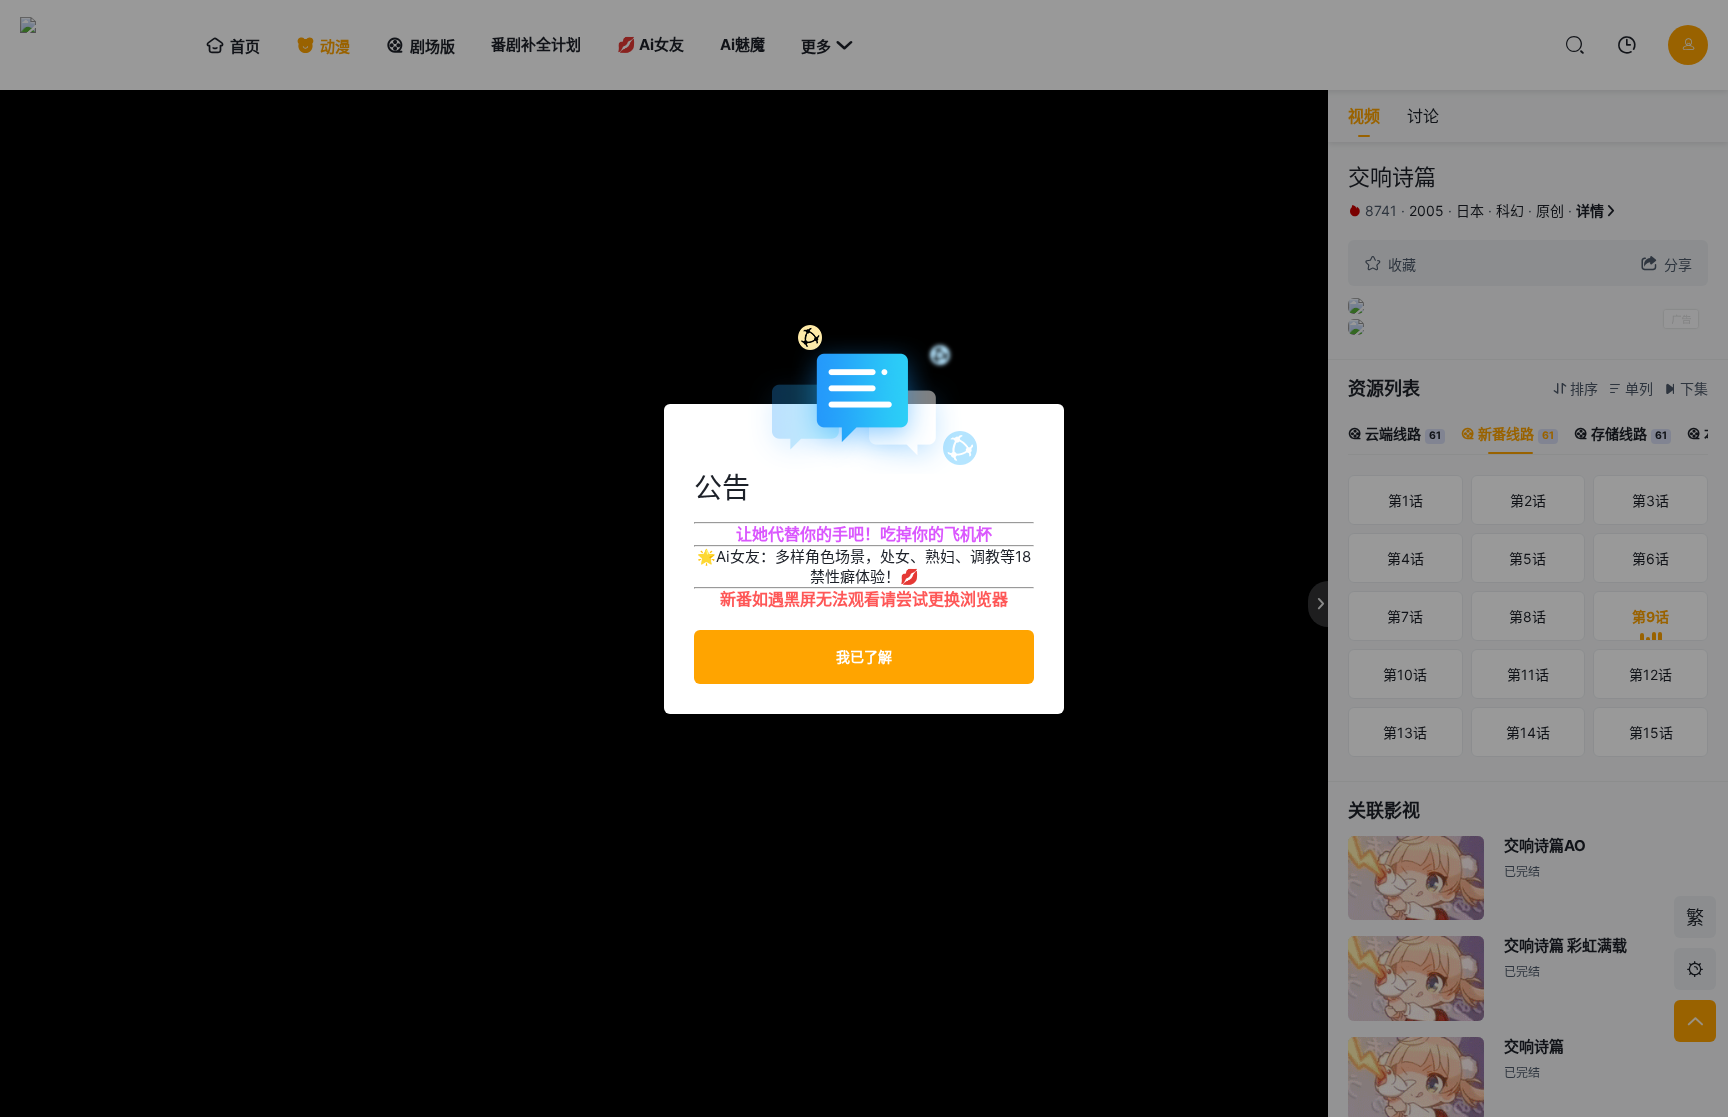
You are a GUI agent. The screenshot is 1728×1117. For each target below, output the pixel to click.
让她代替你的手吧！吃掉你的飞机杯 (864, 534)
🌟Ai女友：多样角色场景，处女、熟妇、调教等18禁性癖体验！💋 (864, 566)
